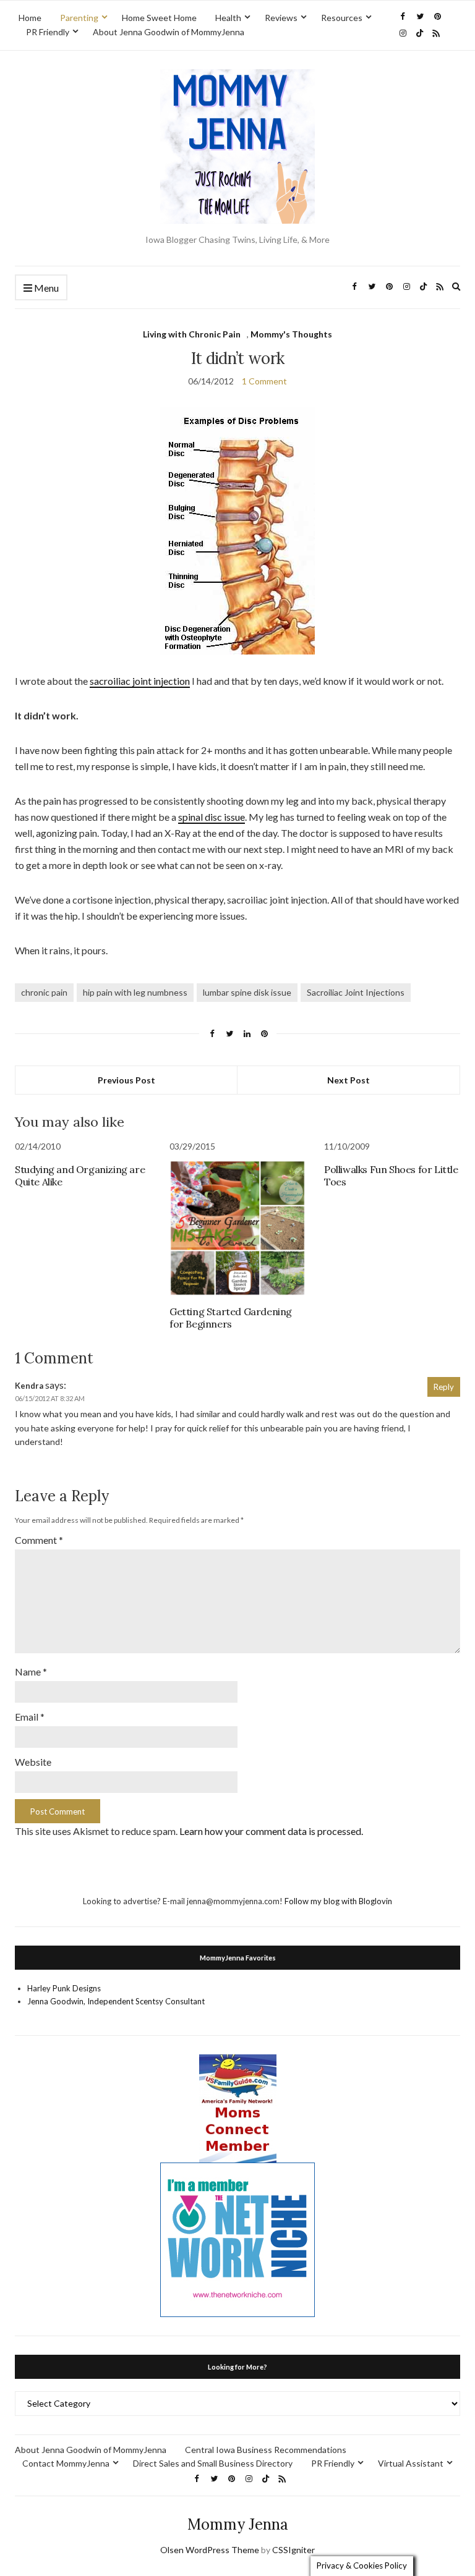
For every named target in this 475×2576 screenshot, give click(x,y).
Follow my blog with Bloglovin (338, 1901)
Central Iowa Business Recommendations (266, 2450)
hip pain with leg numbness (135, 992)
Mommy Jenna (238, 2524)
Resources (342, 18)
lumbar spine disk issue (247, 992)
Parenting (79, 18)
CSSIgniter (293, 2550)
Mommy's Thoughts (291, 334)
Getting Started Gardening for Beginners (231, 1318)
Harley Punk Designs (64, 1988)
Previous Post (126, 1080)
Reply (444, 1387)
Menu (45, 288)
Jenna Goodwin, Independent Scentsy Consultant (116, 2001)
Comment (39, 1540)
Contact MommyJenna (66, 2463)
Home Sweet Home (159, 18)
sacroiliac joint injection (140, 681)
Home (30, 18)
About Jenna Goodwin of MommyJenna (169, 32)
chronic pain (44, 992)
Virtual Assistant (411, 2463)
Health (228, 18)
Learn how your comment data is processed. (271, 1831)
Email (30, 1717)
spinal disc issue (212, 817)
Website (33, 1762)
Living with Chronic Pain (192, 334)
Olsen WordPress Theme (210, 2550)
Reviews (281, 18)
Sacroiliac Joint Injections (356, 992)
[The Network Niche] (237, 2239)
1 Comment (264, 381)
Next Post (349, 1080)
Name (31, 1671)
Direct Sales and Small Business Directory (213, 2463)
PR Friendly (48, 32)
